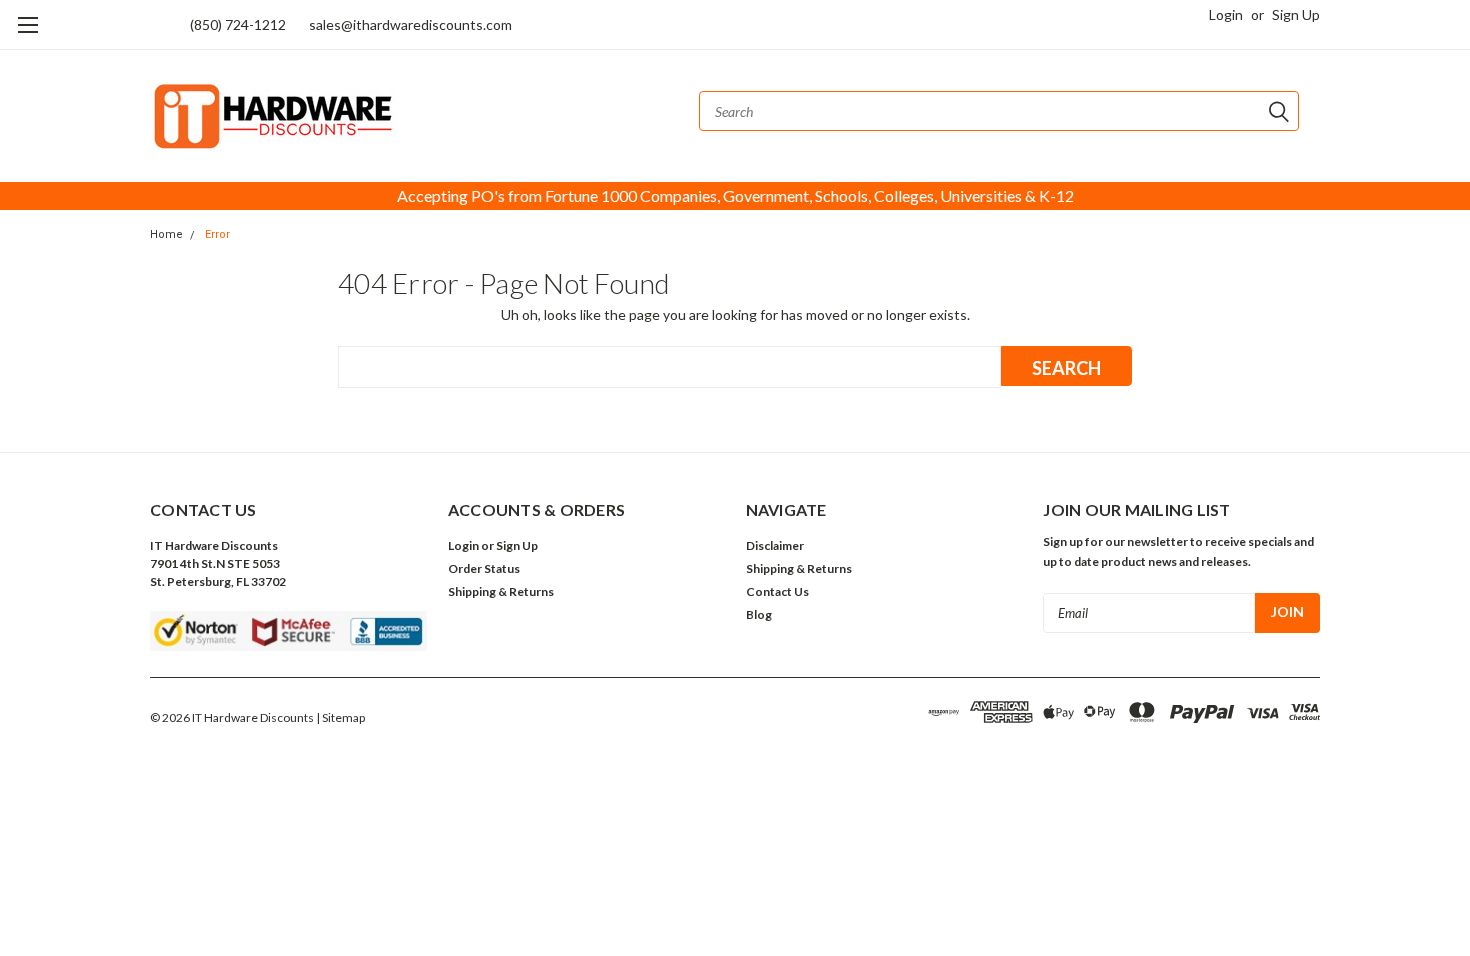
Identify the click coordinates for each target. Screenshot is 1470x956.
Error (217, 234)
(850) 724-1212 (238, 24)
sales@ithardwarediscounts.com (410, 24)
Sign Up (1296, 14)
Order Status (484, 568)
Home (166, 234)
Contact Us (777, 591)
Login (1226, 14)
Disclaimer (775, 545)
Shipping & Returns (501, 591)
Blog (759, 614)
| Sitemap (340, 717)
